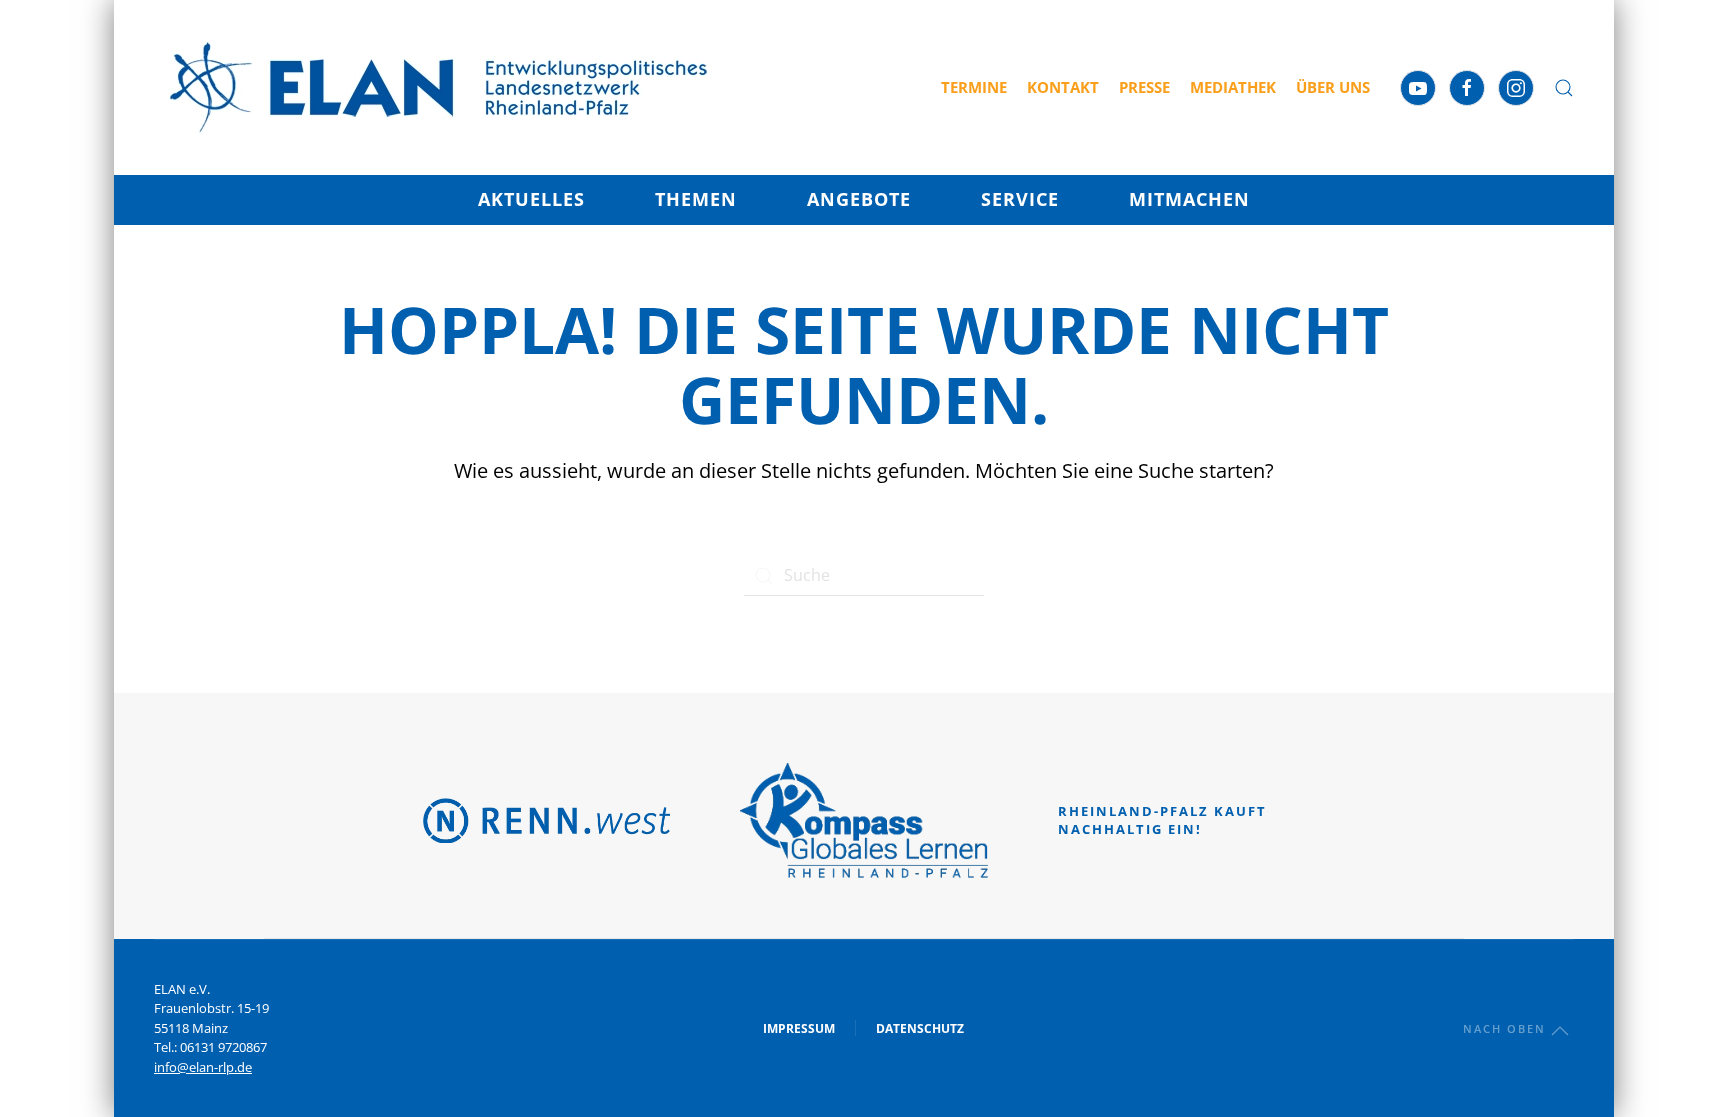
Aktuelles (531, 199)
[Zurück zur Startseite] (439, 87)
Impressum (799, 1028)
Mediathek (1233, 87)
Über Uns (1333, 87)
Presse (1144, 87)
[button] (1564, 88)
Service (1020, 199)
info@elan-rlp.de (203, 1067)
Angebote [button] (859, 199)
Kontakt (1063, 87)
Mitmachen (1189, 199)
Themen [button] (696, 199)
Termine (974, 87)
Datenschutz (920, 1028)
